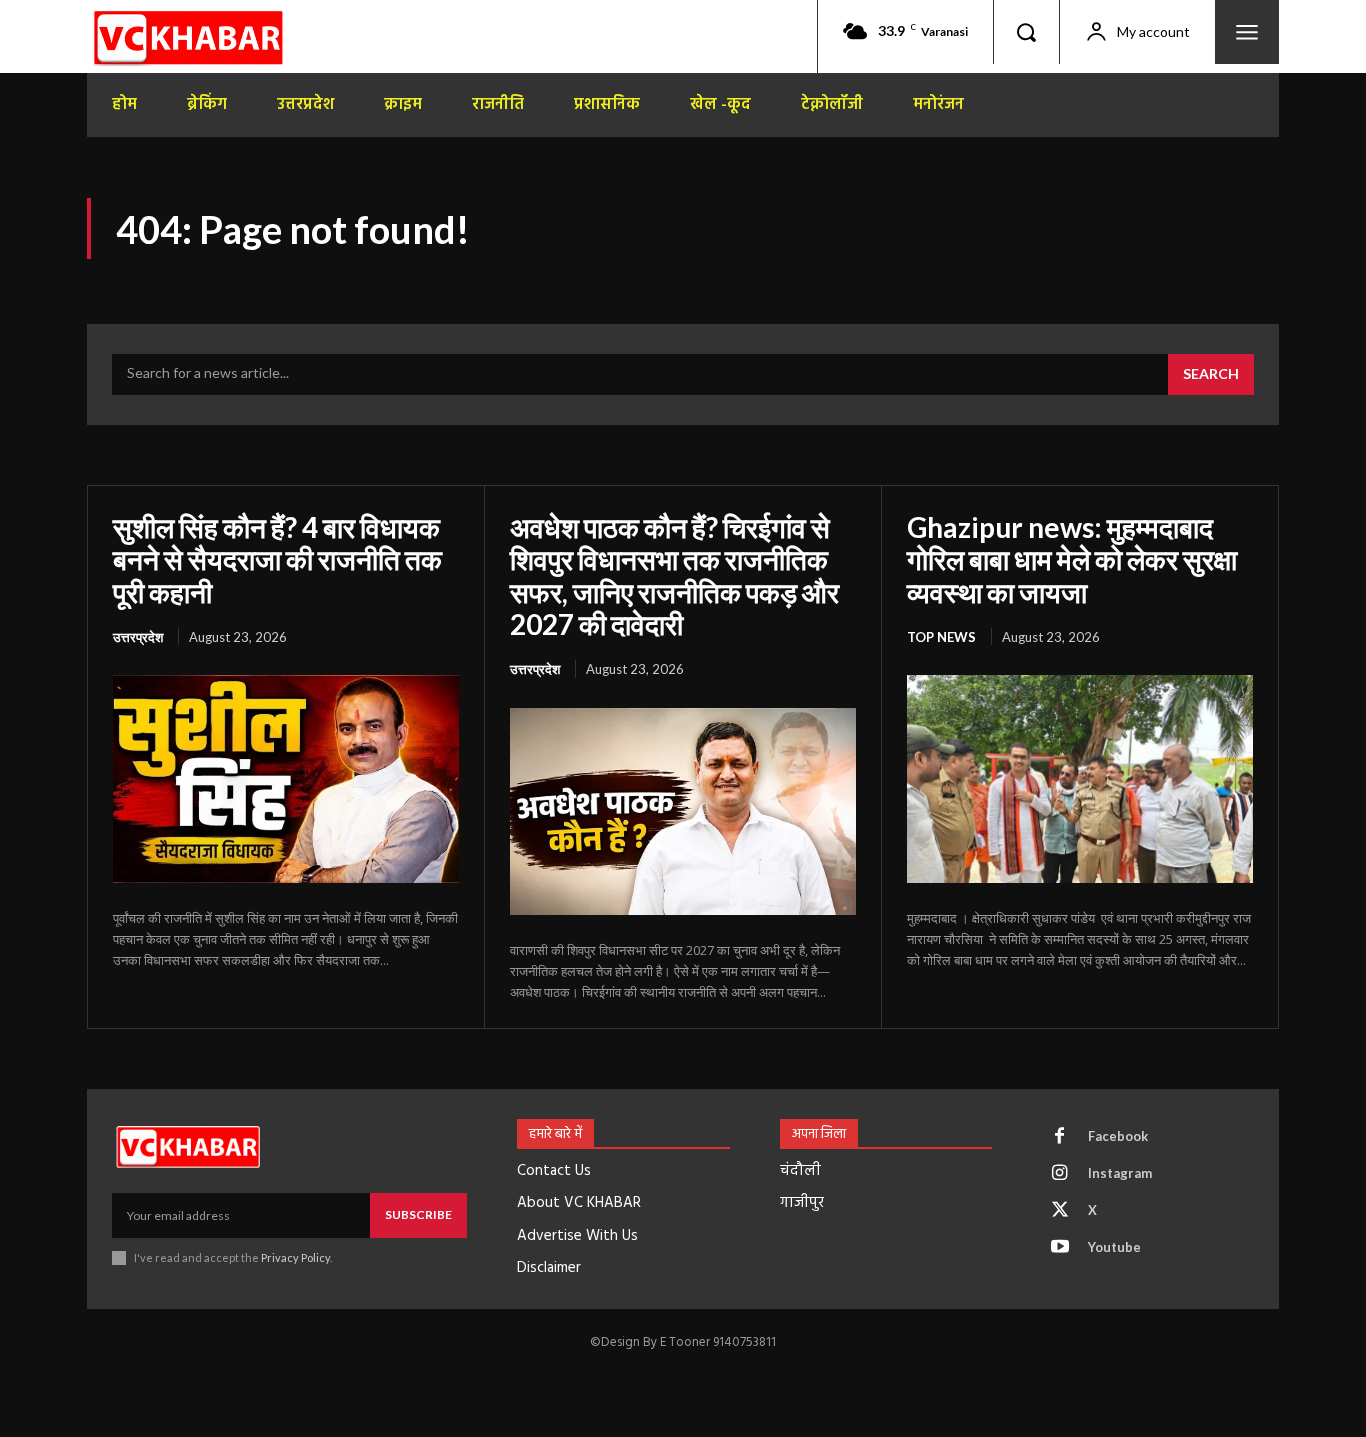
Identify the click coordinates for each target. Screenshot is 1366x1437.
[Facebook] (1060, 1137)
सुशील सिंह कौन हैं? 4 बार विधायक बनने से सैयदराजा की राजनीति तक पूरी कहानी (277, 559)
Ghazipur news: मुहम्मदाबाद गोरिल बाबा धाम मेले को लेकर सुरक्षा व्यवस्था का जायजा (1072, 559)
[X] (1060, 1211)
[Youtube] (1060, 1248)
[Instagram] (1060, 1174)
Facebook (1118, 1136)
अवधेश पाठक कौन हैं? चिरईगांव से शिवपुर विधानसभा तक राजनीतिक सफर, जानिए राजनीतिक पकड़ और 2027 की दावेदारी (674, 575)
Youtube (1114, 1247)
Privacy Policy (295, 1257)
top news (941, 637)
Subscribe (418, 1214)
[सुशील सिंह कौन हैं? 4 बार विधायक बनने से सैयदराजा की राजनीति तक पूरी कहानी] (286, 779)
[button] (1026, 32)
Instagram (1120, 1173)
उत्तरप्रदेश (138, 637)
